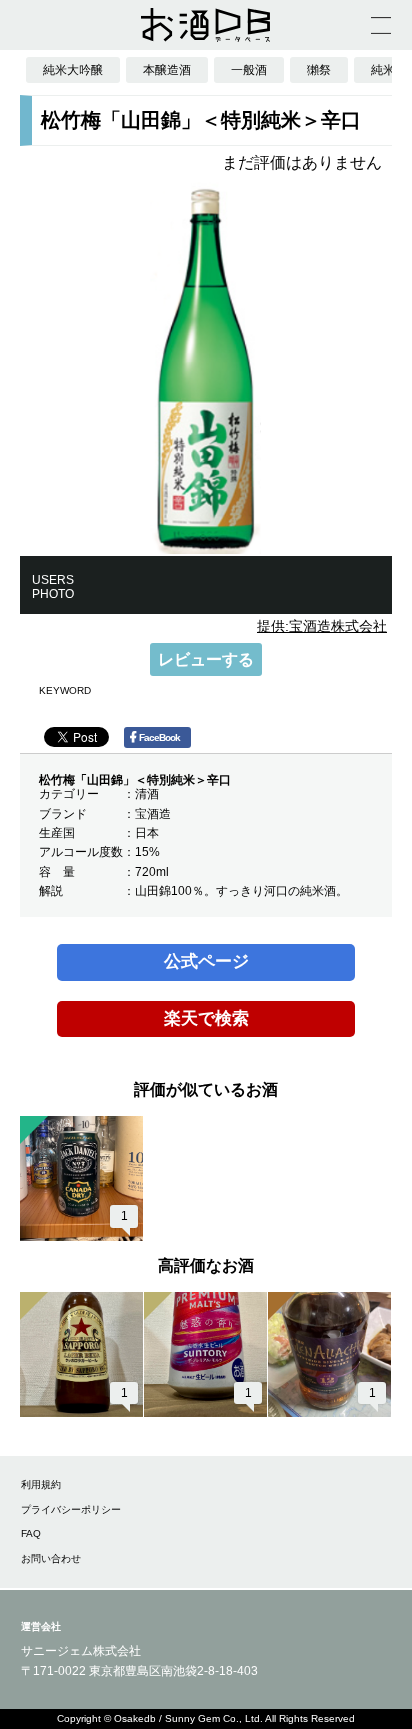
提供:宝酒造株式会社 (322, 626)
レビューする (206, 659)
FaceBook (159, 737)
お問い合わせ (51, 1558)
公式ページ (206, 961)
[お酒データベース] (205, 25)
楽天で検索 (206, 1018)
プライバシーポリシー (71, 1509)
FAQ (31, 1533)
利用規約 (41, 1484)
